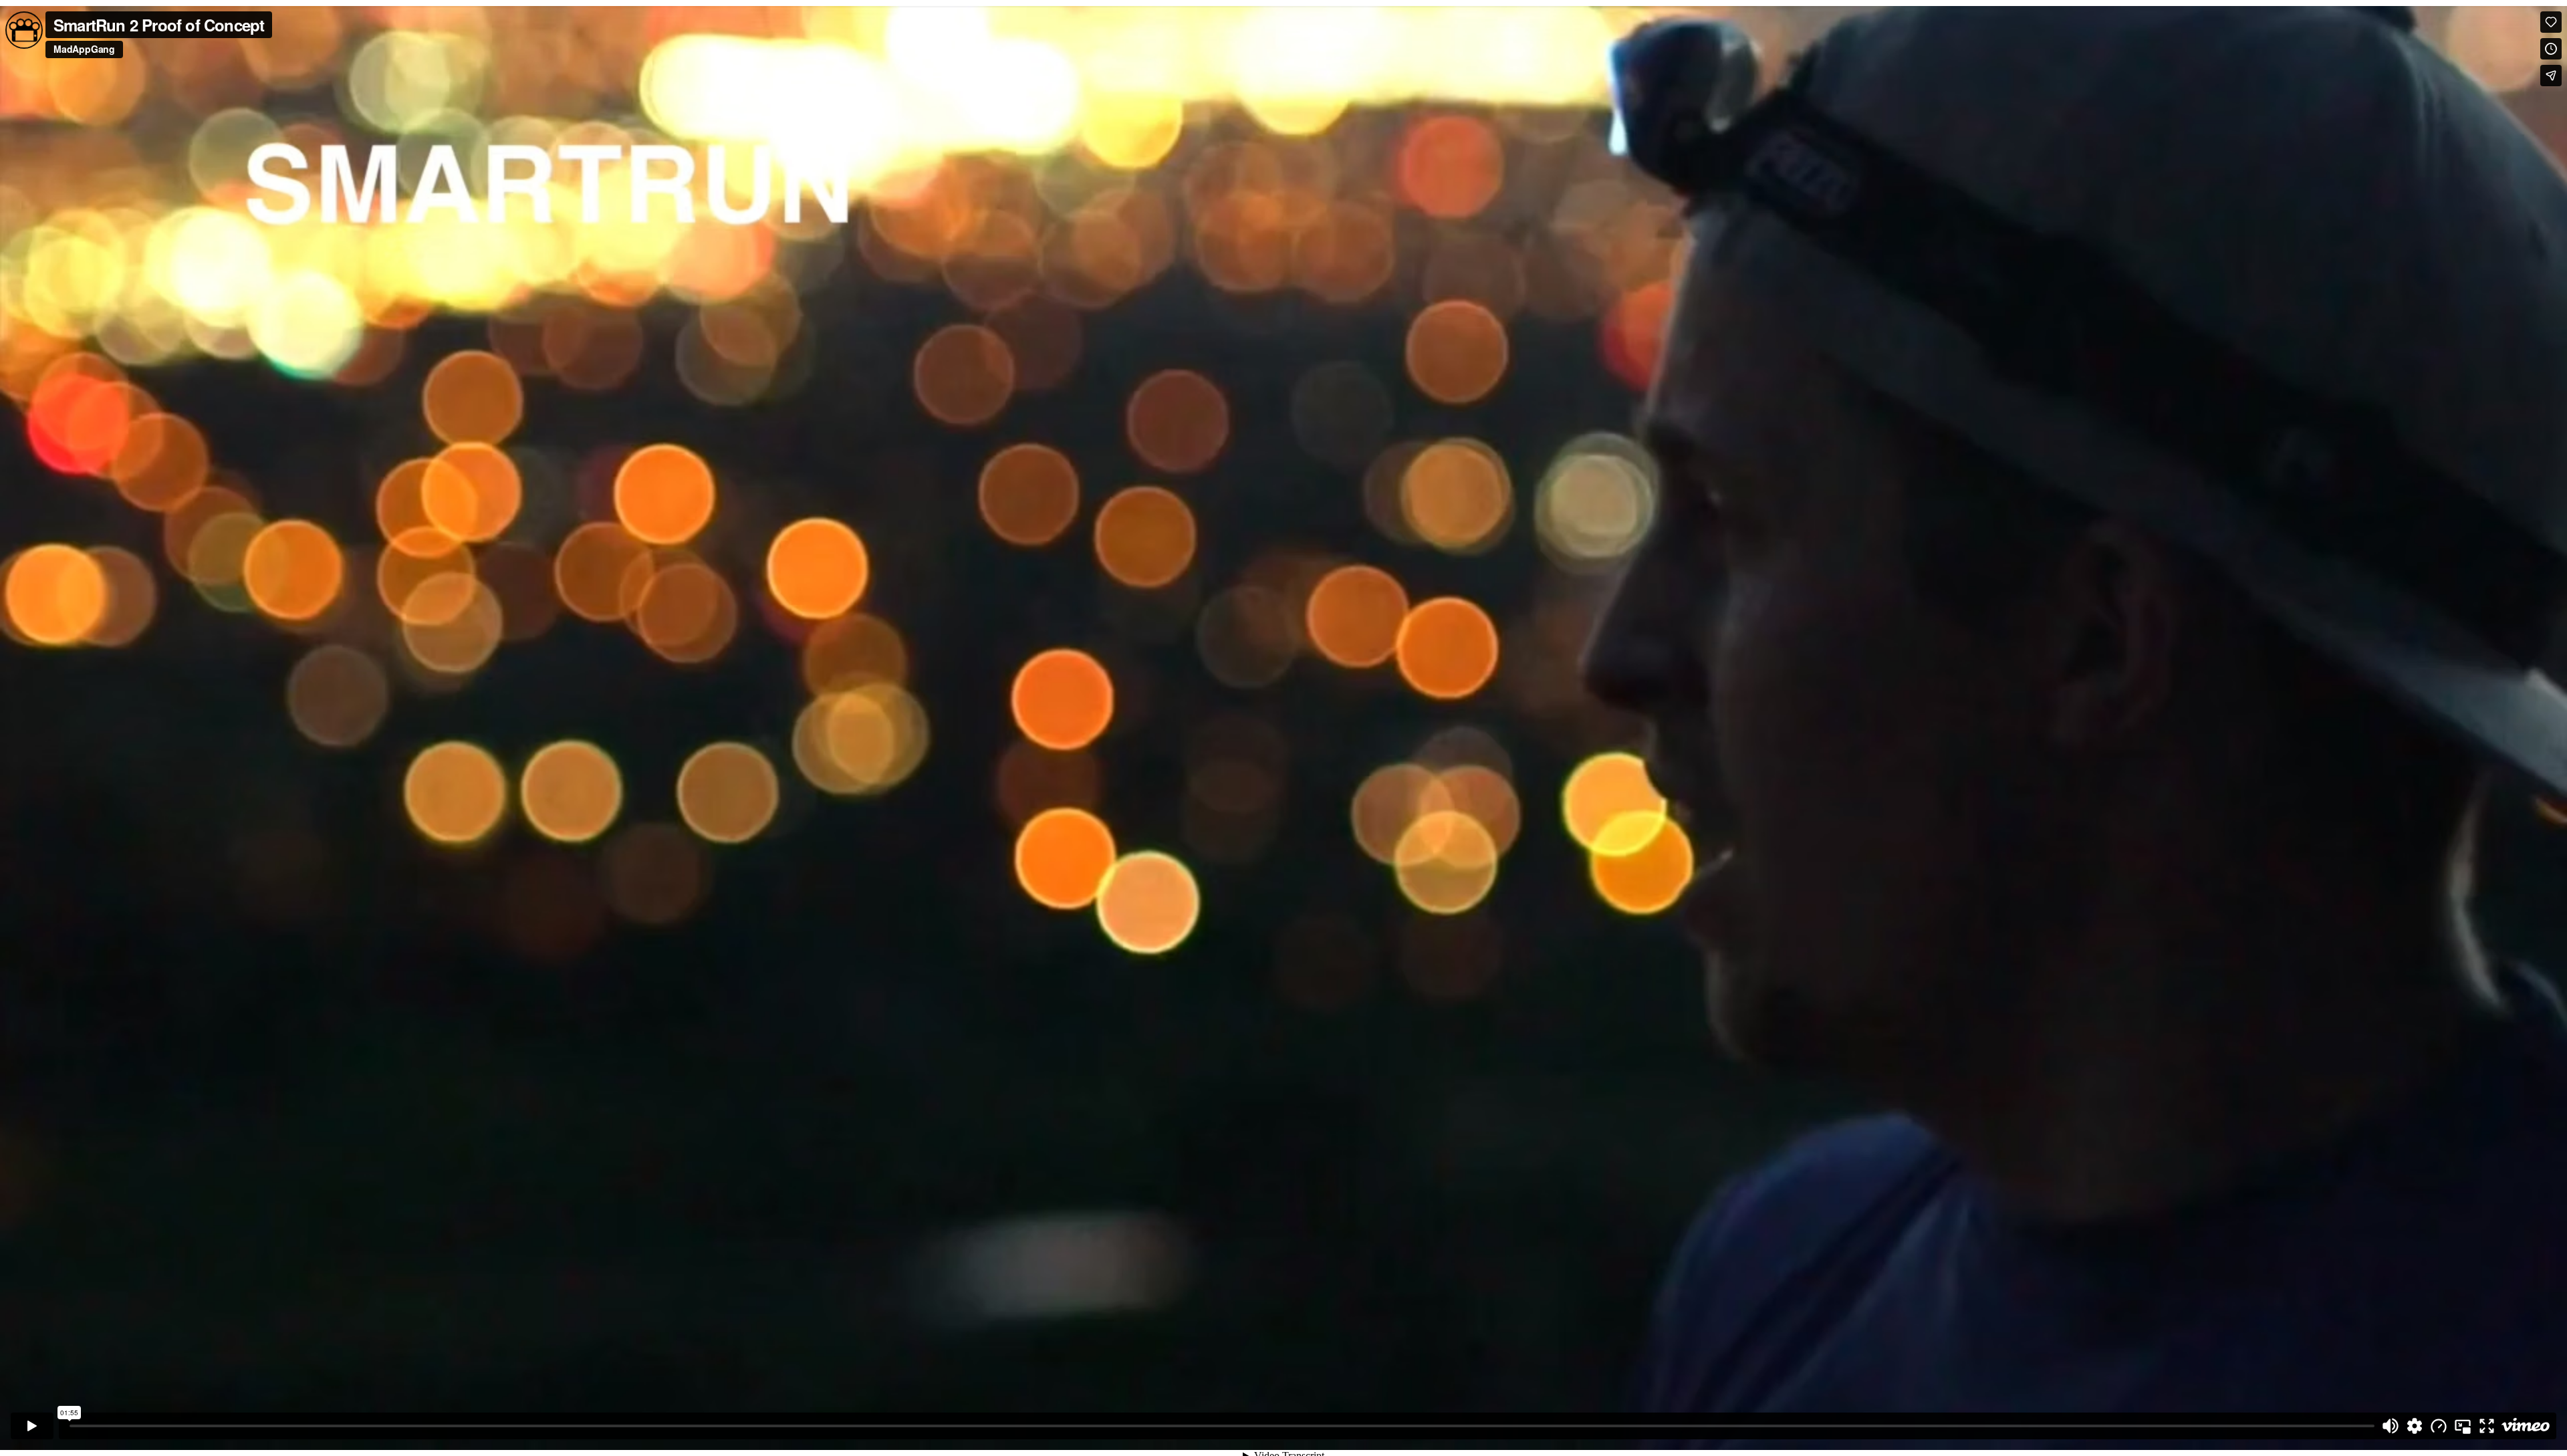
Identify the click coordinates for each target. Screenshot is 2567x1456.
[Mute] (2391, 1426)
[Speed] (2439, 1426)
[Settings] (2415, 1426)
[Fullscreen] (2487, 1426)
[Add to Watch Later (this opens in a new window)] (2551, 49)
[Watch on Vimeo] (2526, 1426)
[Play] (32, 1426)
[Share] (2551, 76)
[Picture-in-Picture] (2463, 1426)
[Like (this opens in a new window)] (2551, 22)
